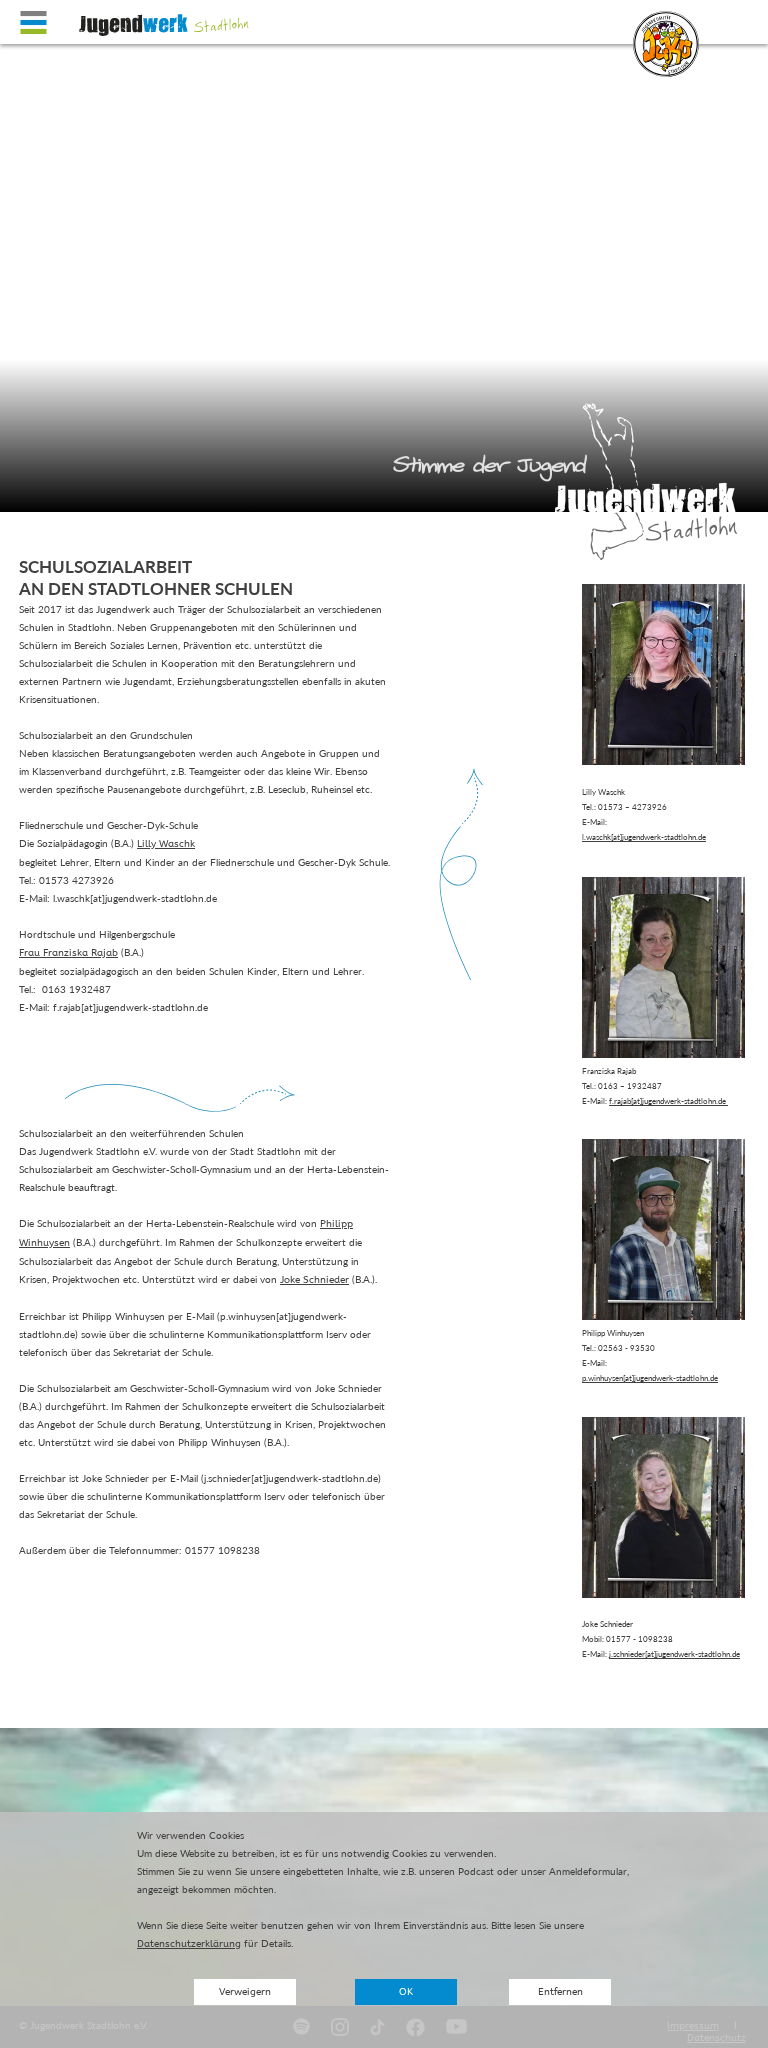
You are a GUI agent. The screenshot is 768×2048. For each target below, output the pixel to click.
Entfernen (560, 1992)
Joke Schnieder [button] (314, 1280)
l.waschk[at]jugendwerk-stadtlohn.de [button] (644, 837)
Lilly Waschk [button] (166, 844)
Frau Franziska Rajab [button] (68, 953)
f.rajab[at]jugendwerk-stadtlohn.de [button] (668, 1101)
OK (406, 1992)
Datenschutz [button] (716, 2038)
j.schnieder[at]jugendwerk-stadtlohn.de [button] (674, 1654)
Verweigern (245, 1992)
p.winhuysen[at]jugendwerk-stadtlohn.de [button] (650, 1378)
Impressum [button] (693, 2026)
